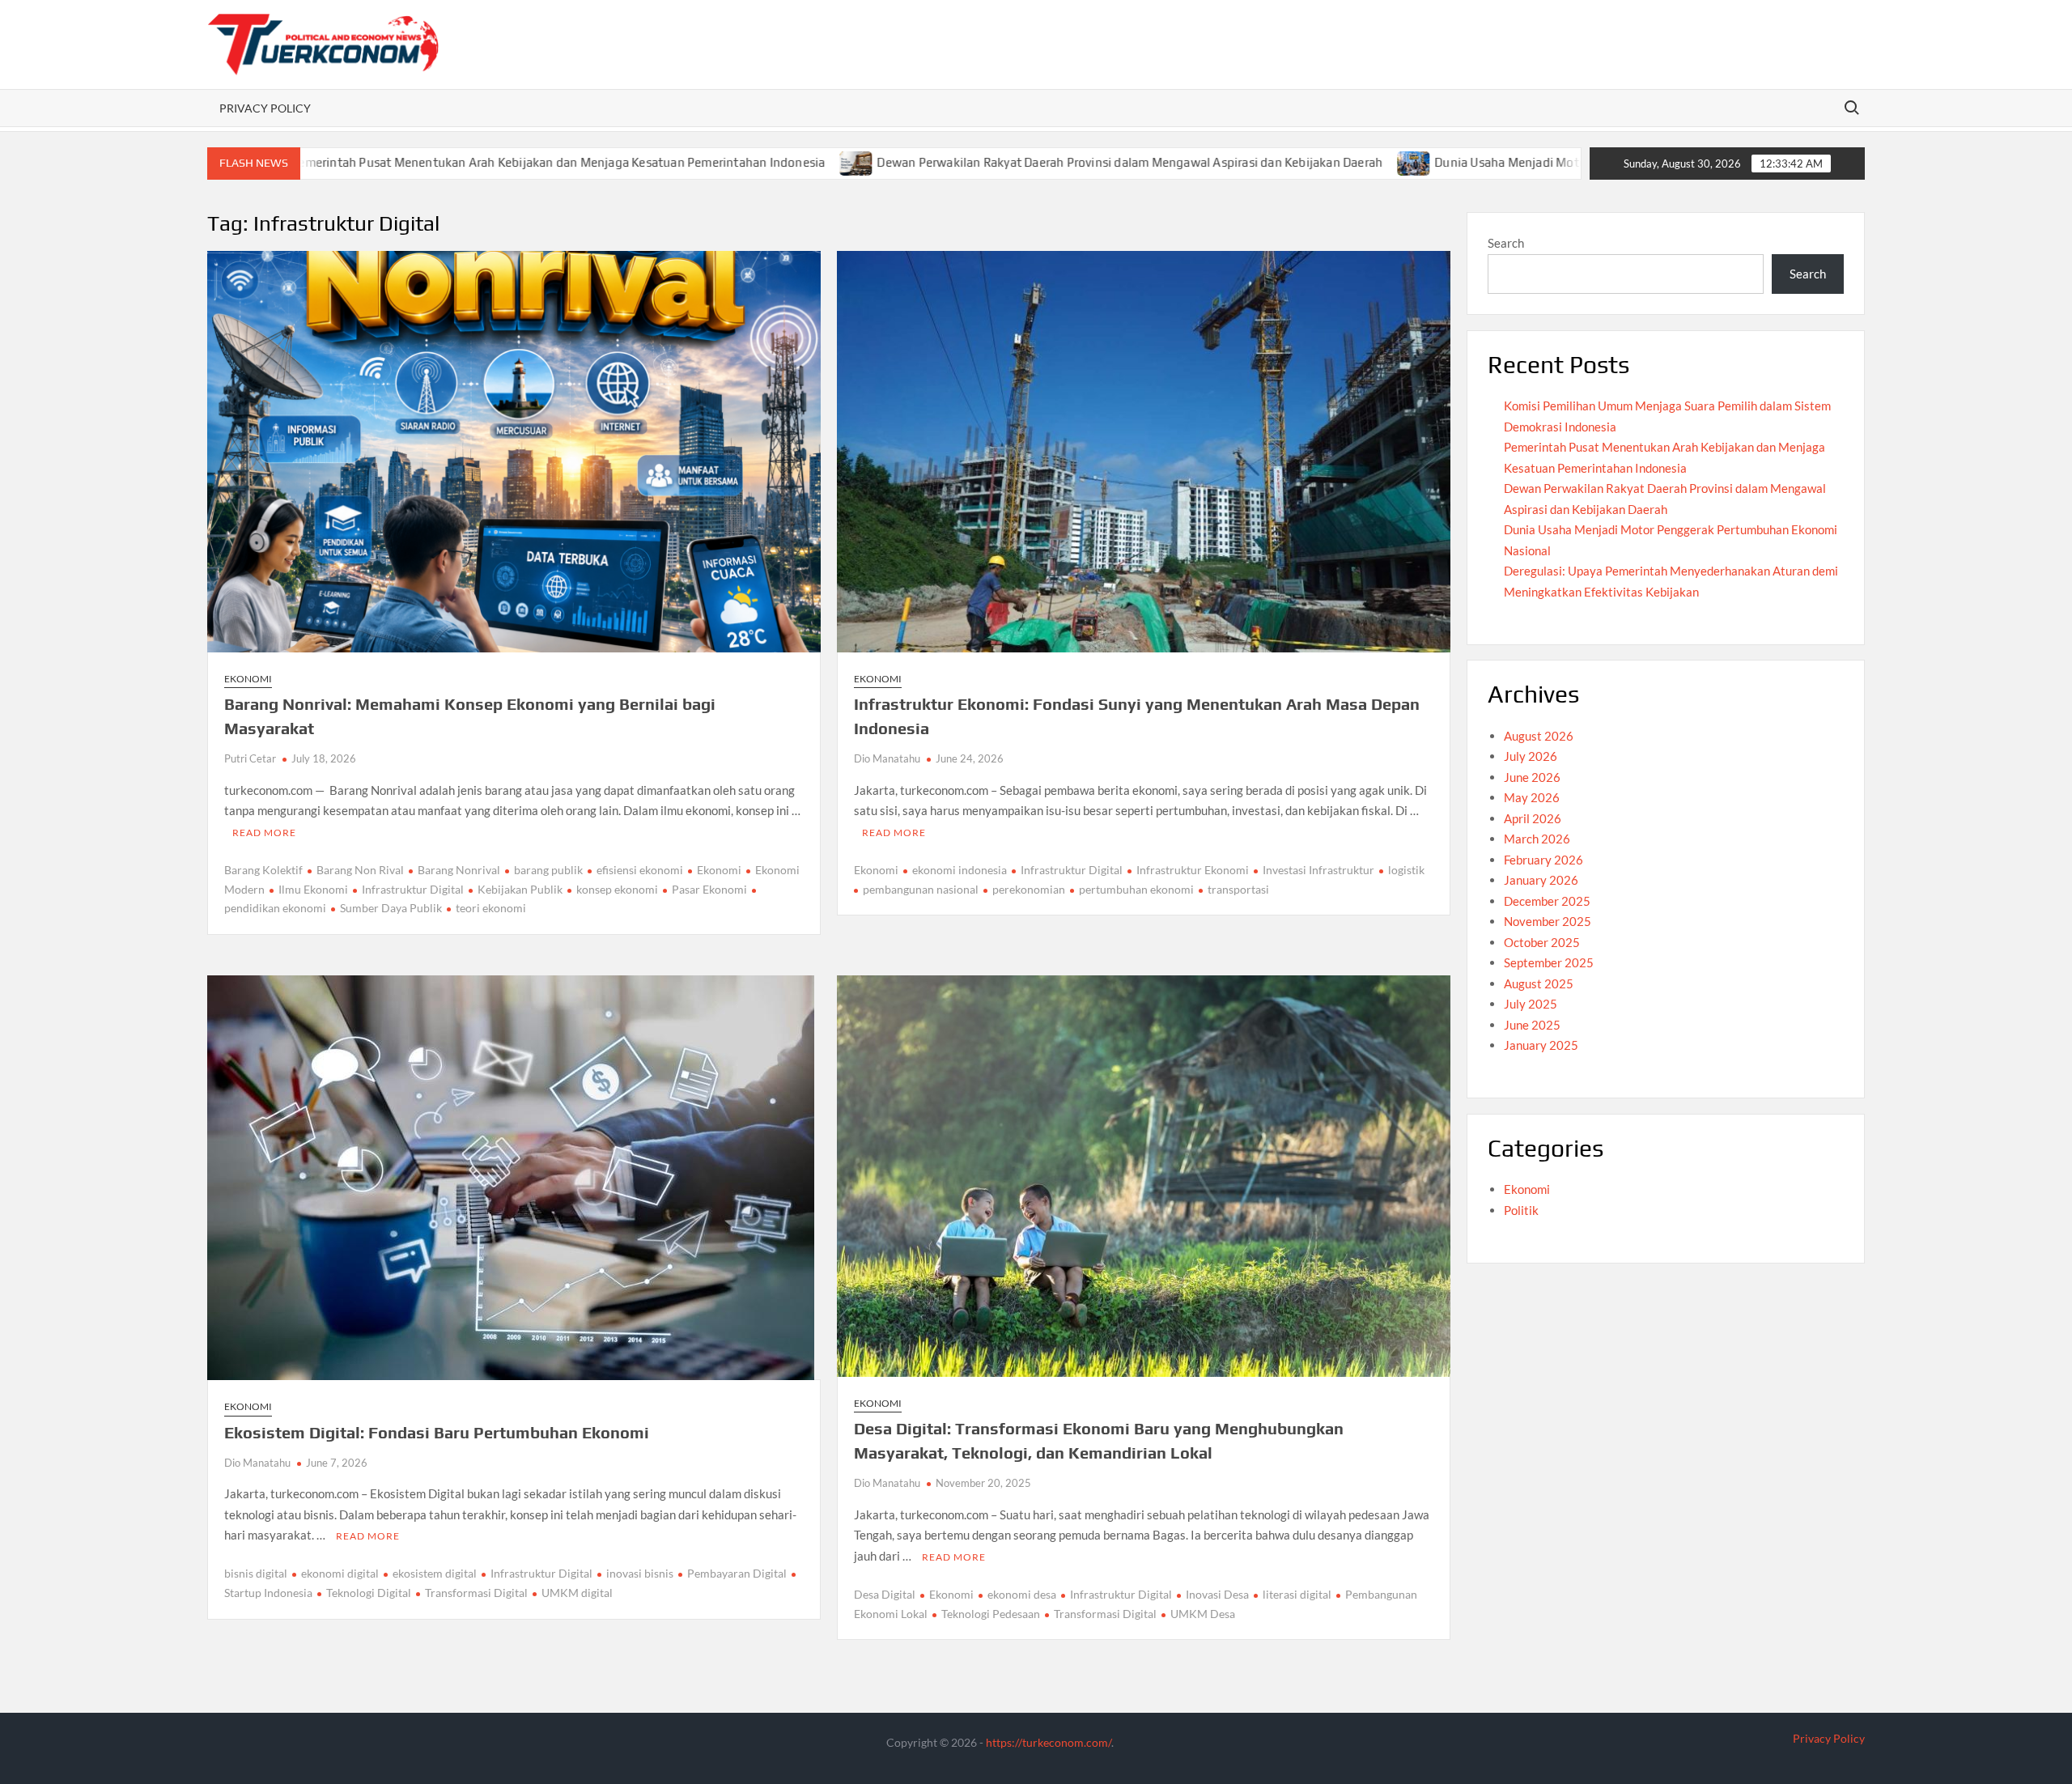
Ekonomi (248, 679)
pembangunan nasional (921, 889)
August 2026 (1539, 736)
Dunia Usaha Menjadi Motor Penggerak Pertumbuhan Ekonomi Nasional (1513, 162)
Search (1506, 243)
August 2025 (1539, 983)
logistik (1406, 870)
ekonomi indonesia (960, 870)
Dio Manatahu (887, 758)
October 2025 (1542, 942)
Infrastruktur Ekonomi (1193, 870)
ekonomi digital (340, 1573)
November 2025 (1548, 921)
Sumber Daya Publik (391, 908)
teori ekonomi (491, 908)
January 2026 (1541, 880)
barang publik (548, 870)
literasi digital (1297, 1594)
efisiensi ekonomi (640, 870)
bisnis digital (256, 1573)
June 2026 (1532, 777)
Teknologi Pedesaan (991, 1614)
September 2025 (1549, 962)
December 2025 (1547, 901)
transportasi (1238, 889)
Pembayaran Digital (737, 1573)
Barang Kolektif (263, 870)
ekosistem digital (435, 1573)
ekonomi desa (1022, 1594)
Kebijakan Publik (520, 889)
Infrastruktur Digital (413, 889)
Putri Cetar (250, 758)
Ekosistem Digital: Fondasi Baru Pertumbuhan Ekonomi (437, 1432)
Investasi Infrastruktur (1318, 870)
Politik (1521, 1210)
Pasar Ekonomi (709, 889)
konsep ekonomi (617, 889)
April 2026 (1533, 818)
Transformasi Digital (476, 1593)
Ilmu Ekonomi (313, 889)
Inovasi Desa (1217, 1594)
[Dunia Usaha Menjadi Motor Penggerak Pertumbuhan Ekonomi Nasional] (1291, 162)
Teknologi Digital (369, 1593)
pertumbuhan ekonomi (1136, 889)
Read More (264, 833)
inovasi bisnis (640, 1573)
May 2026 (1532, 797)
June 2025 (1532, 1025)
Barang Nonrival (459, 870)
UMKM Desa (1203, 1614)
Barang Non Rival (360, 870)
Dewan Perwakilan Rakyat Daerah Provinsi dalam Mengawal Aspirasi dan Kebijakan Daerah (1006, 162)
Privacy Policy (265, 108)
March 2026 (1537, 839)
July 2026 (1531, 756)
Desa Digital (885, 1594)
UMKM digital (577, 1593)
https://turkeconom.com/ (1049, 1742)
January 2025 (1541, 1045)
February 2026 (1543, 860)
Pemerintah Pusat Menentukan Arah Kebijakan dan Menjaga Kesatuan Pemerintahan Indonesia (434, 162)
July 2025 (1531, 1004)
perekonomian (1029, 889)
